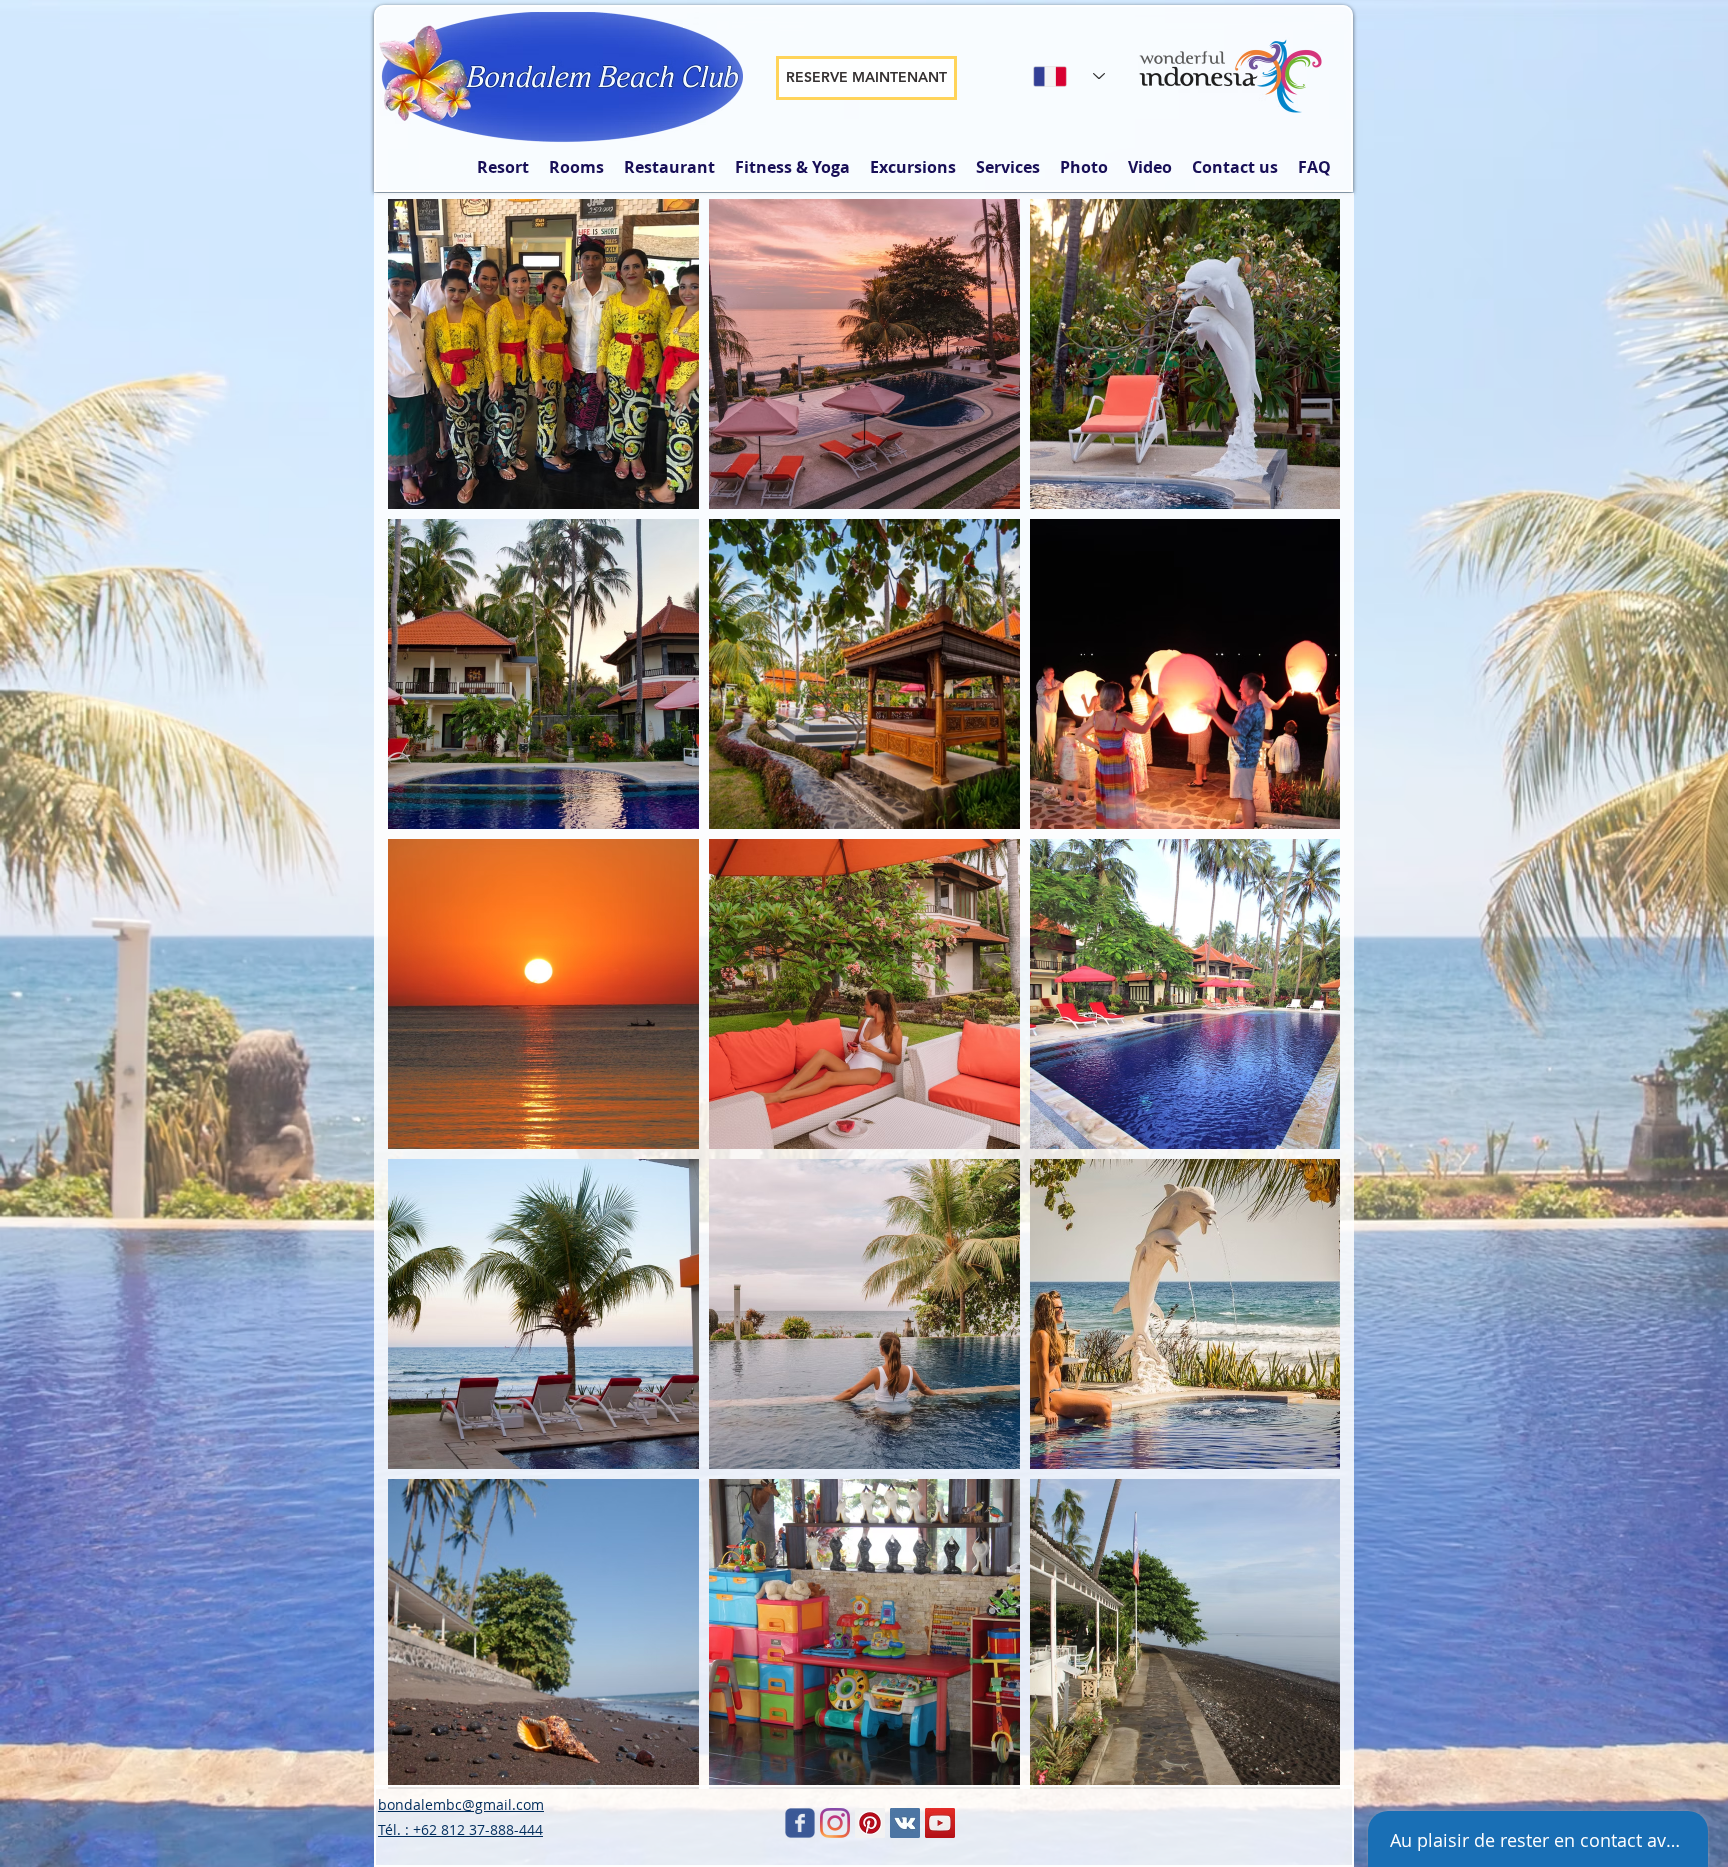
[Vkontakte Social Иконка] (905, 1823)
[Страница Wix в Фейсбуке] (800, 1823)
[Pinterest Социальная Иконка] (870, 1823)
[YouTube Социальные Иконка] (940, 1823)
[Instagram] (835, 1823)
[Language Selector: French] (1069, 76)
